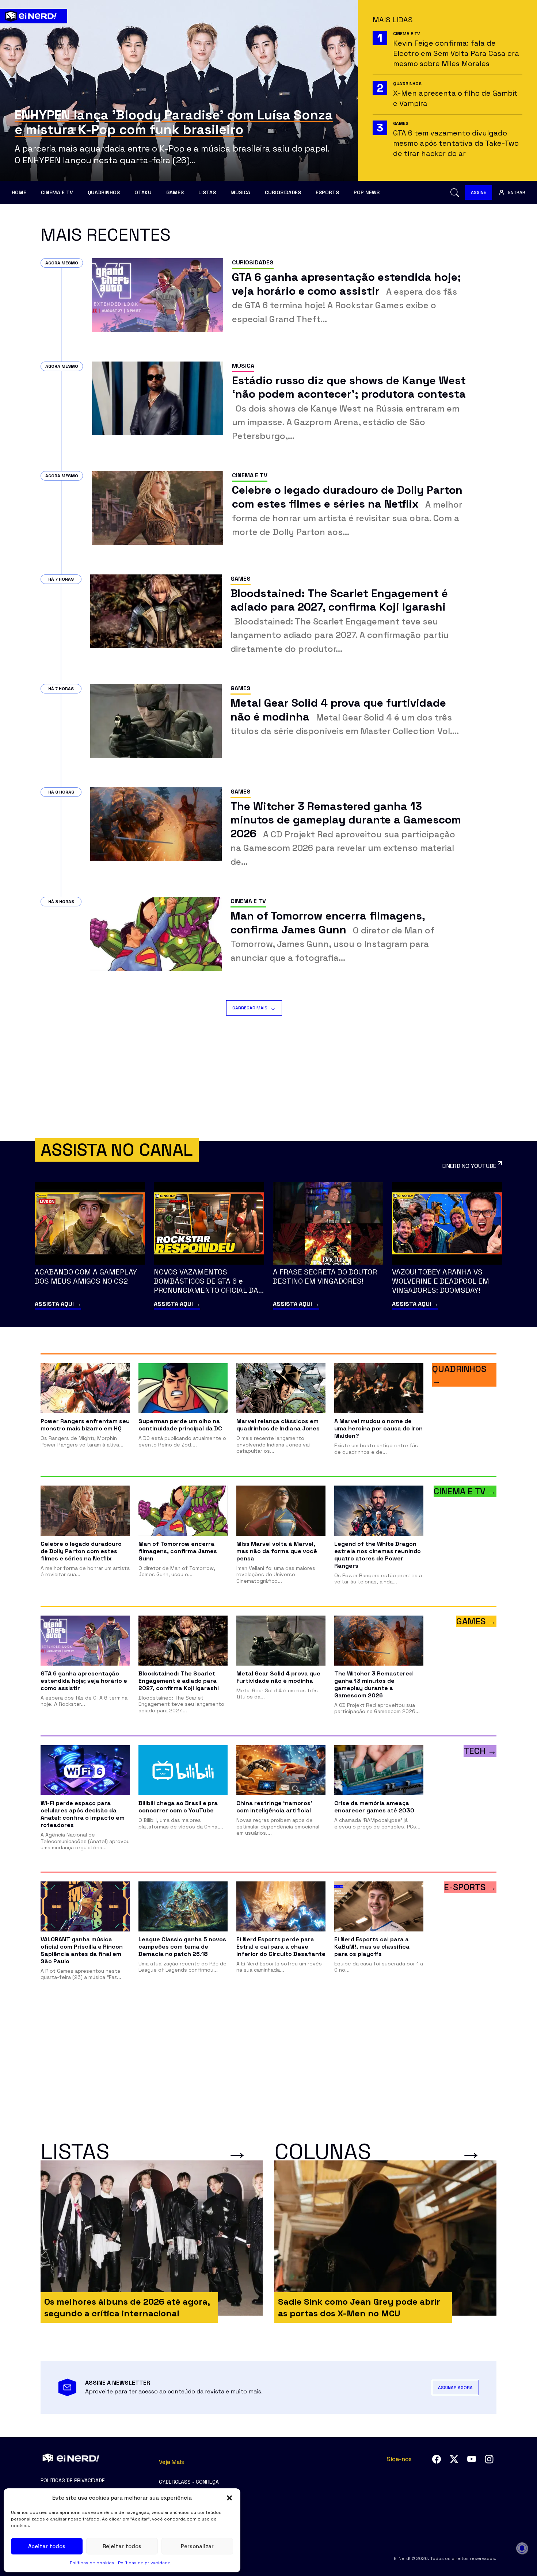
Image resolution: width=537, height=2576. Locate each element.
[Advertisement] (268, 1078)
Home (19, 192)
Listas (207, 192)
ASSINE (479, 192)
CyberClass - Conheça (189, 2482)
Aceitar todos (47, 2546)
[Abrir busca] (455, 193)
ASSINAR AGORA (455, 2388)
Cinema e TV (57, 192)
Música (240, 192)
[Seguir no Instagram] (489, 2459)
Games (175, 192)
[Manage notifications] (522, 2548)
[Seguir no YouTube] (472, 2459)
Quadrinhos (104, 192)
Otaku (143, 192)
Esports (327, 192)
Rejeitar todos (122, 2546)
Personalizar (197, 2546)
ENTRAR (517, 192)
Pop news (367, 192)
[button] (229, 2498)
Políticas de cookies (92, 2563)
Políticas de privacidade (144, 2563)
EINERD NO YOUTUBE (469, 1166)
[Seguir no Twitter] (454, 2459)
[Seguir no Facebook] (437, 2459)
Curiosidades (283, 192)
